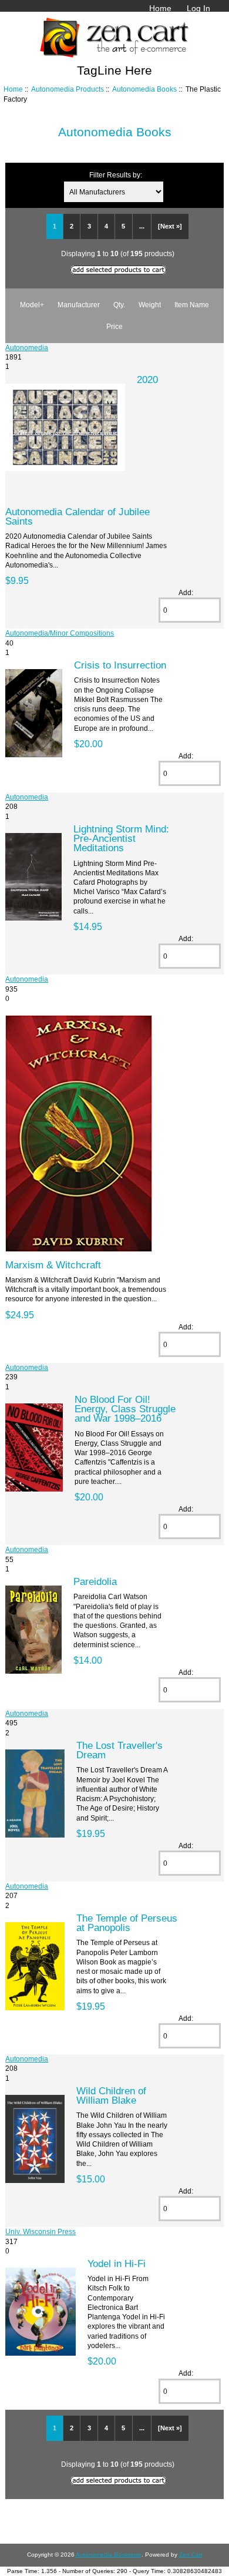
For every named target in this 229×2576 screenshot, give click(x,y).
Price (114, 326)
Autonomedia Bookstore (109, 2555)
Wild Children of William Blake (111, 2095)
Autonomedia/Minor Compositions (60, 633)
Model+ (32, 305)
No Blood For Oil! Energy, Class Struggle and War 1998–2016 (125, 1409)
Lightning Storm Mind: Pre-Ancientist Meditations (121, 838)
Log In (198, 8)
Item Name (192, 305)
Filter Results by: (116, 175)
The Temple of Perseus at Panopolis (127, 1923)
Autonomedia (27, 347)
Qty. (119, 305)
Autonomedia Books (144, 89)
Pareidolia (95, 1581)
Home (160, 8)
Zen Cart (191, 2555)
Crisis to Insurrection (120, 665)
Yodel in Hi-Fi (117, 2263)
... (142, 226)
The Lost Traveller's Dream (119, 1750)
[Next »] (170, 226)
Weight (150, 305)
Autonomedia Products (68, 89)
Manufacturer (79, 305)
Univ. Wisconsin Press (41, 2231)
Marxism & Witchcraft (53, 1265)
